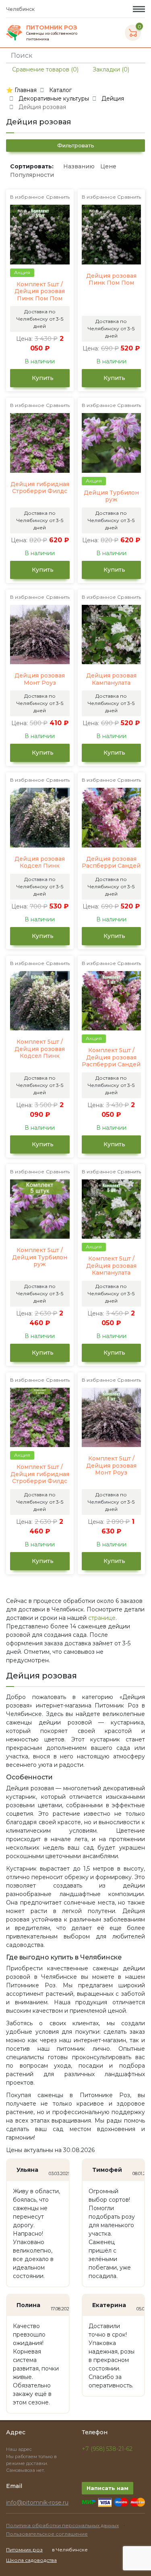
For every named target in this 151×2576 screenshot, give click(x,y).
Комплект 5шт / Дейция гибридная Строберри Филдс (40, 1474)
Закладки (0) (110, 69)
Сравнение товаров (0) (44, 69)
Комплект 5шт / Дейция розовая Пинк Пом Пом (40, 292)
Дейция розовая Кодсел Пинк (40, 863)
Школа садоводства (31, 2560)
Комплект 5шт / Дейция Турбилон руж (40, 1257)
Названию (79, 166)
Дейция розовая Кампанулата (111, 679)
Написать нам (108, 2488)
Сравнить (58, 197)
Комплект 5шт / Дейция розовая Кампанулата (111, 1266)
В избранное (27, 197)
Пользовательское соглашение (47, 2534)
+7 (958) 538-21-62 (107, 2449)
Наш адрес (20, 2449)
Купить (42, 378)
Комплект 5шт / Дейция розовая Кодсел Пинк (40, 1049)
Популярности (32, 175)
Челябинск (21, 9)
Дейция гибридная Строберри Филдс (40, 488)
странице (102, 1618)
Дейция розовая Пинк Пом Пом (111, 280)
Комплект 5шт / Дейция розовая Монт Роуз (111, 1466)
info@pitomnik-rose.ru (37, 2503)
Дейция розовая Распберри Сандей (111, 863)
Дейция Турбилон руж (111, 496)
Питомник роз (24, 2550)
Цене (108, 166)
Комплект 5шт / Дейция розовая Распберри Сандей (111, 1057)
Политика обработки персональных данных (62, 2525)
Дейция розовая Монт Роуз (40, 679)
